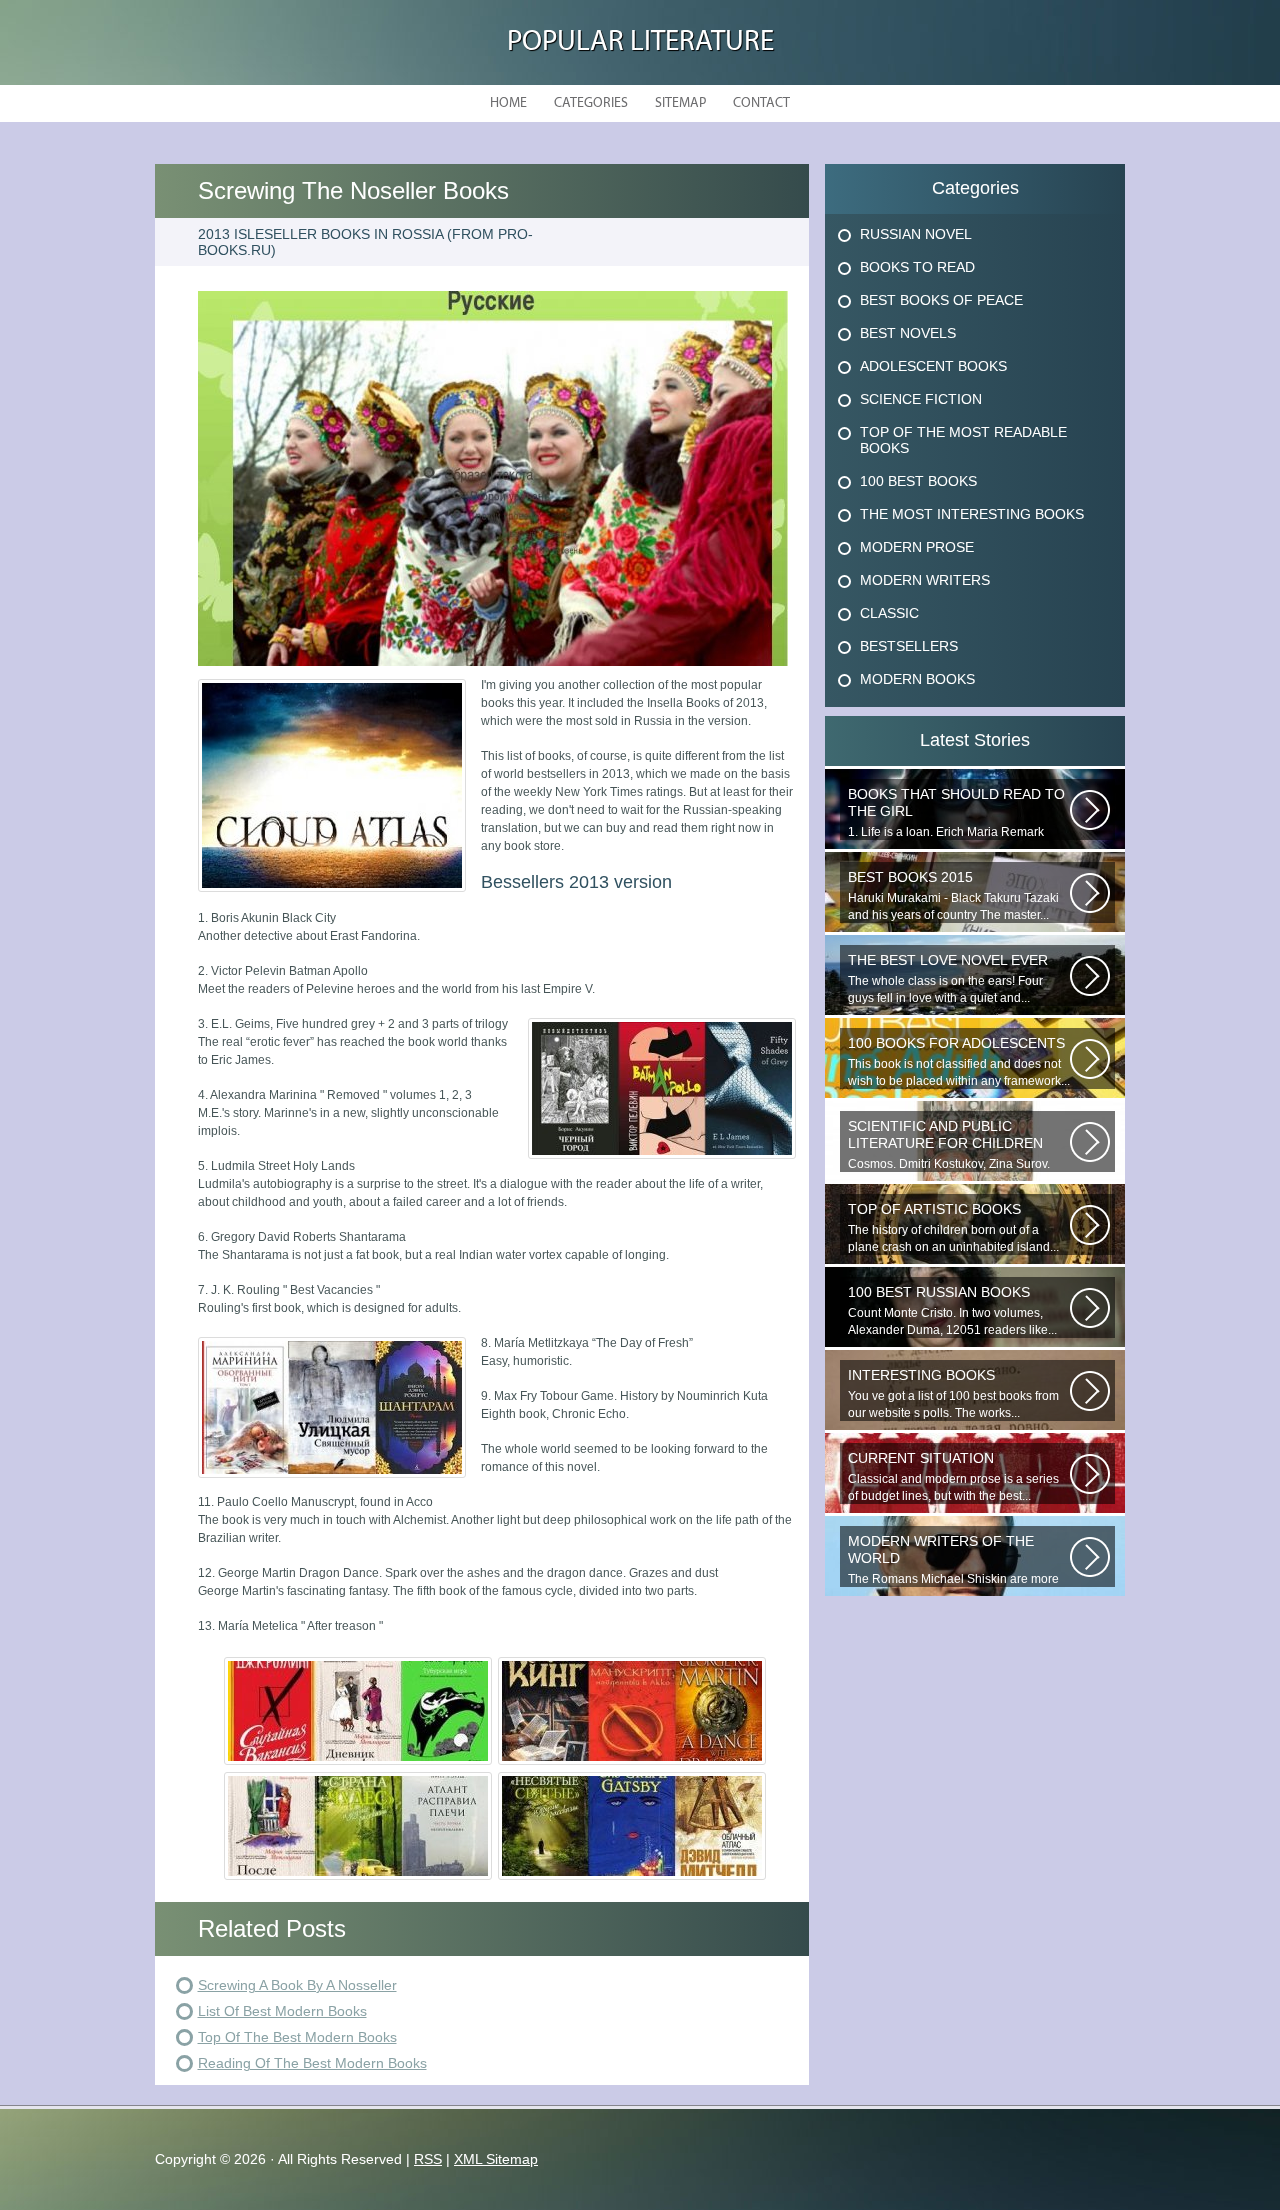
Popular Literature (640, 42)
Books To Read (917, 267)
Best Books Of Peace (941, 300)
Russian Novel (916, 234)
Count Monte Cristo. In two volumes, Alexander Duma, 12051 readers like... (952, 1310)
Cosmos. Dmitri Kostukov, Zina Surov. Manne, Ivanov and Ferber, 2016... (949, 1145)
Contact (761, 103)
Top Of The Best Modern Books (297, 2037)
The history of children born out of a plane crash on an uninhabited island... (953, 1227)
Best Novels (908, 333)
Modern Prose (917, 547)
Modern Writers (925, 580)
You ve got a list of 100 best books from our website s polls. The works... (953, 1393)
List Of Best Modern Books (282, 2011)
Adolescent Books (933, 366)
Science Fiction (921, 399)
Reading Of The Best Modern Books (312, 2063)
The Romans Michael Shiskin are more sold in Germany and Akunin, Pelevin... (953, 1560)
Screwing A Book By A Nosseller (297, 1985)
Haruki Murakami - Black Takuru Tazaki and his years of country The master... (953, 895)
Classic (889, 613)
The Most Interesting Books (972, 514)
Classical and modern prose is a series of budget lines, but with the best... (953, 1476)
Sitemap (680, 103)
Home (508, 103)
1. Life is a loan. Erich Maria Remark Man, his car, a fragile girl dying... (956, 813)
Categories (591, 103)
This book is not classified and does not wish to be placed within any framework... (959, 1061)
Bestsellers (909, 646)
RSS (428, 2159)
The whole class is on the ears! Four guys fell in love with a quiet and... (948, 978)
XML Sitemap (496, 2159)
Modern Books (917, 679)
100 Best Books (918, 481)
